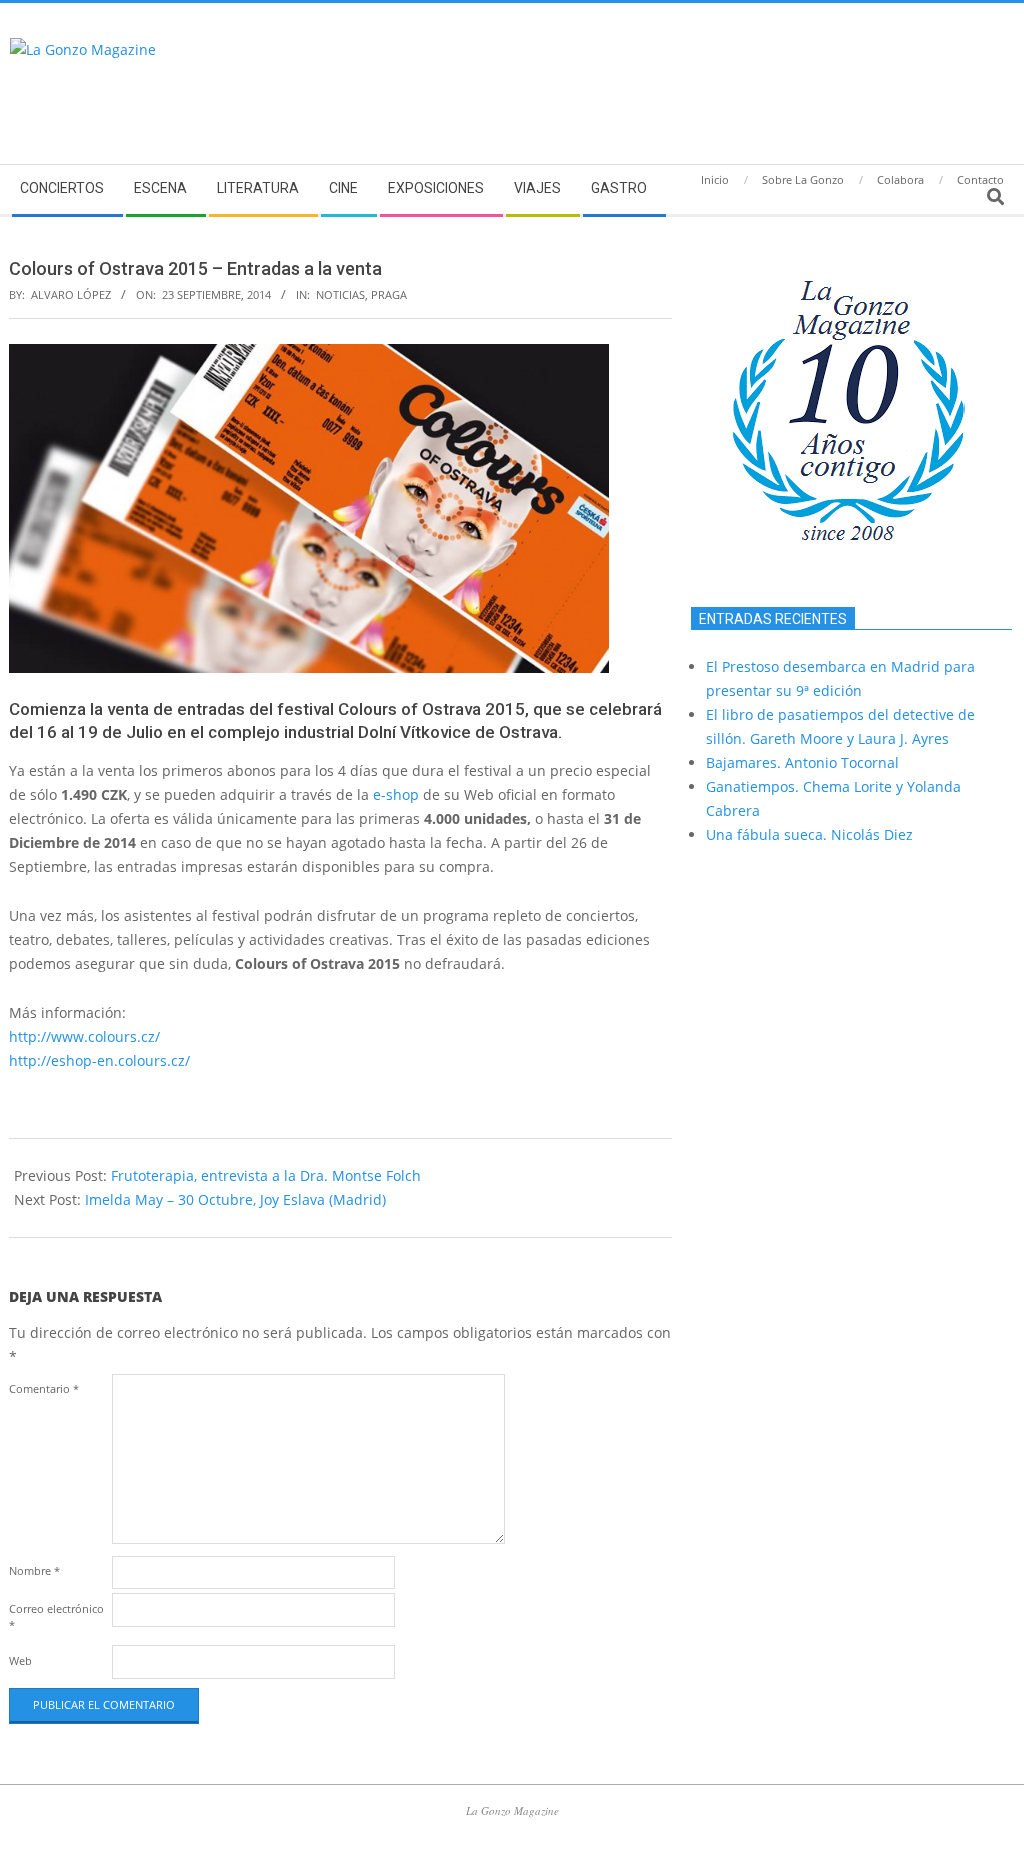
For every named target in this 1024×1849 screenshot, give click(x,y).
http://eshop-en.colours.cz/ (99, 1060)
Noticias (340, 294)
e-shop (396, 794)
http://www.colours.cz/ (84, 1036)
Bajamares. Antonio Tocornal (802, 762)
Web (20, 1660)
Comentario (44, 1388)
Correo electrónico (56, 1616)
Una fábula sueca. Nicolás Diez (809, 834)
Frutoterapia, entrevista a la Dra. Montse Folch (266, 1175)
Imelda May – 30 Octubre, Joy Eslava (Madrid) (235, 1199)
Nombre (34, 1570)
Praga (389, 294)
